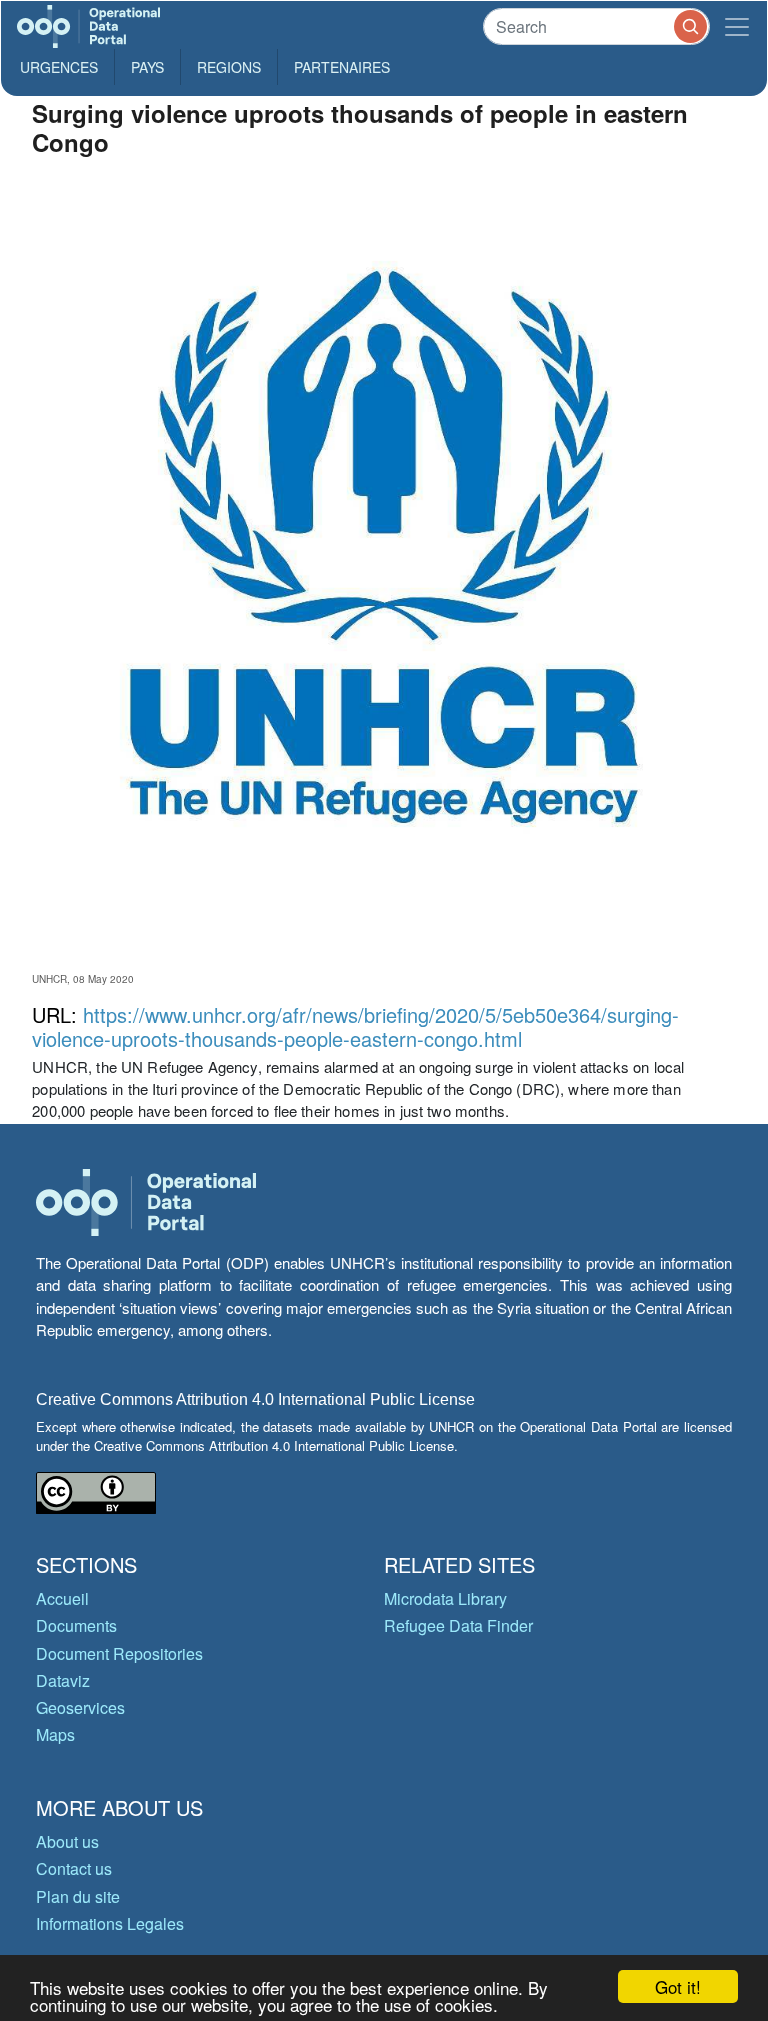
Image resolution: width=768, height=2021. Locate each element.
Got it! (678, 1986)
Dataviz (63, 1680)
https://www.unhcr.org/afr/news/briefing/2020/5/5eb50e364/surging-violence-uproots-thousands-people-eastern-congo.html (355, 1026)
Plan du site (78, 1896)
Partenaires (342, 67)
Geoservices (80, 1707)
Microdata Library (445, 1598)
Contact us (74, 1868)
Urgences (59, 67)
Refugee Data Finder (458, 1625)
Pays (147, 67)
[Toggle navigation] (737, 26)
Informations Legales (110, 1923)
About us (67, 1841)
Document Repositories (119, 1653)
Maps (55, 1734)
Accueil (62, 1598)
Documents (76, 1625)
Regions (229, 67)
